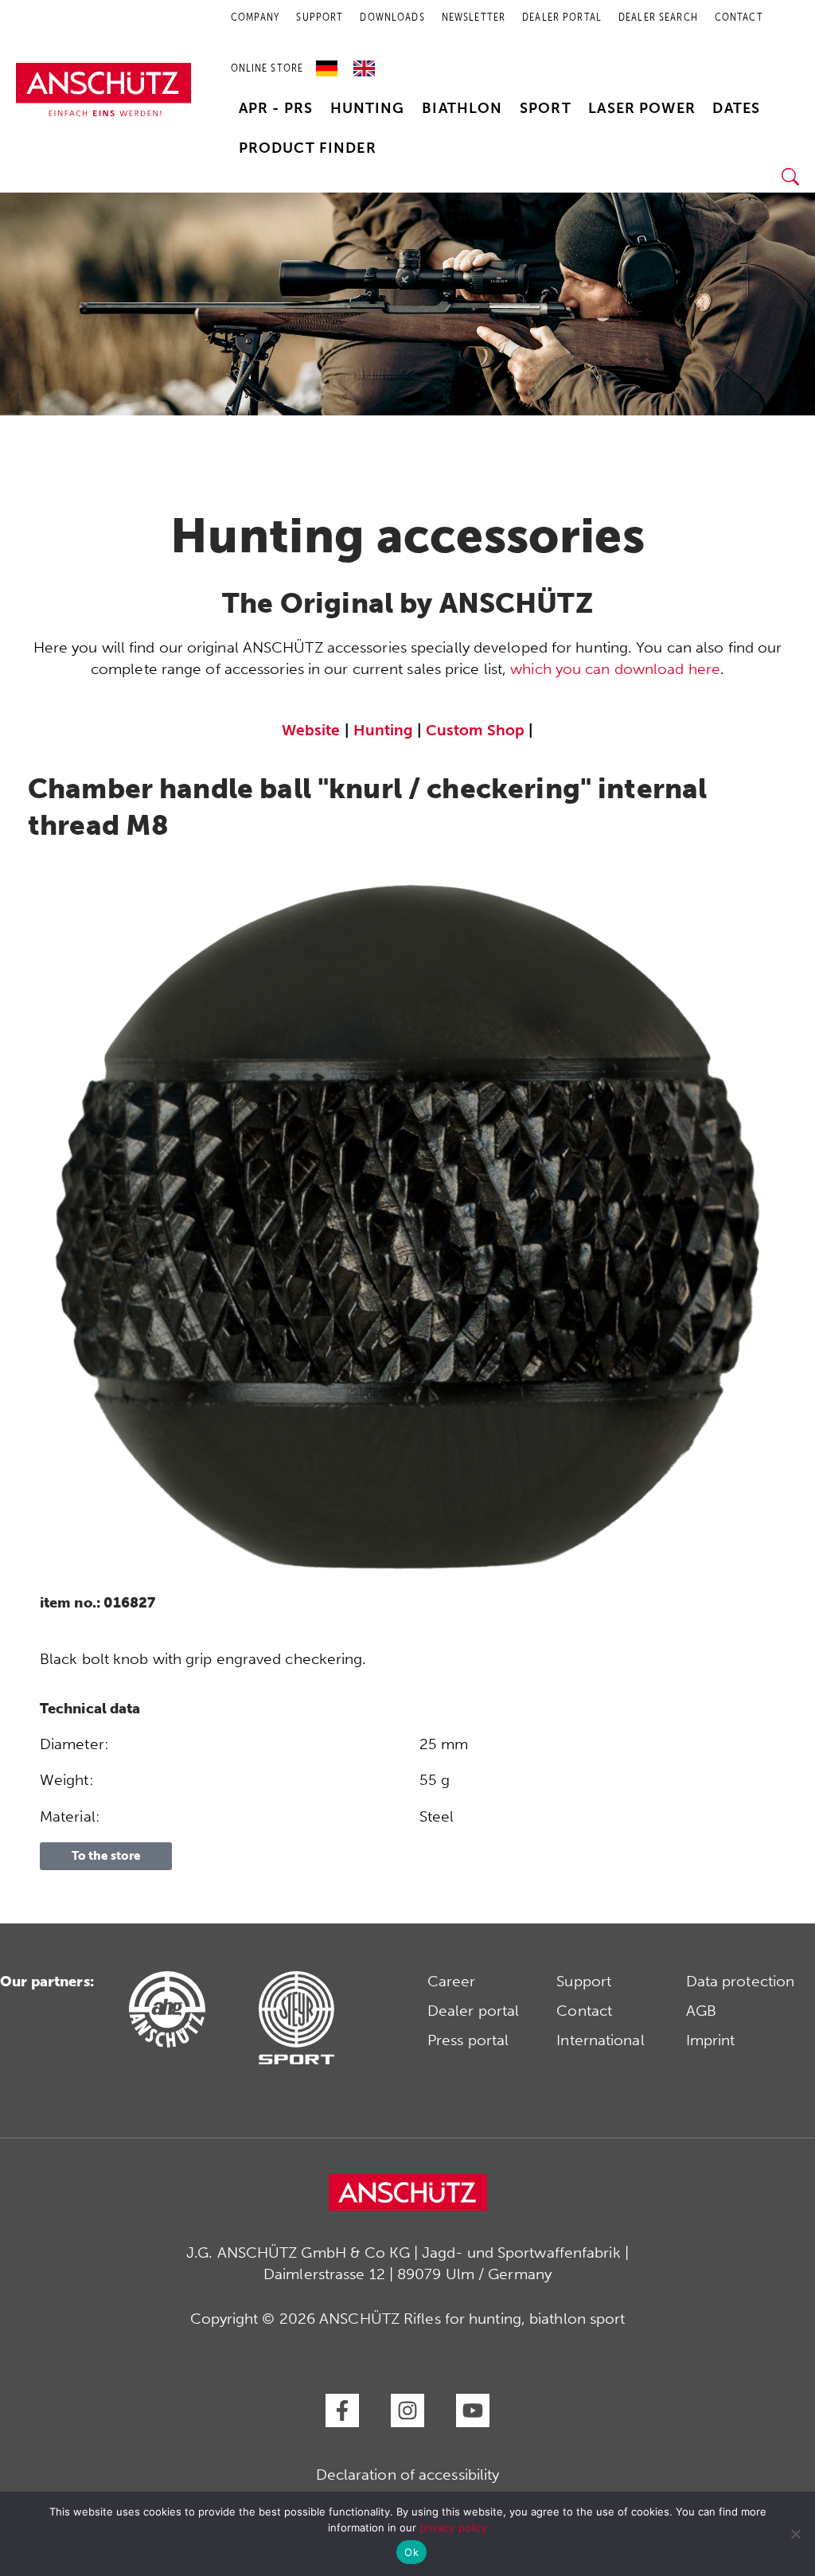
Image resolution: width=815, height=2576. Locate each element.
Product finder (308, 148)
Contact (584, 2011)
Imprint (711, 2040)
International (600, 2040)
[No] (795, 2534)
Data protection (741, 1981)
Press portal (468, 2040)
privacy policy (453, 2527)
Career (452, 1981)
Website (311, 730)
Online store (267, 68)
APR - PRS (276, 108)
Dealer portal (473, 2011)
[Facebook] (342, 2410)
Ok (411, 2552)
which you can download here (615, 669)
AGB (701, 2011)
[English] (364, 63)
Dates (736, 108)
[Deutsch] (331, 63)
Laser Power (642, 108)
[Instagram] (407, 2410)
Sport (546, 108)
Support (584, 1981)
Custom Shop (475, 730)
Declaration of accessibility (408, 2475)
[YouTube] (473, 2410)
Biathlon (462, 108)
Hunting (368, 108)
